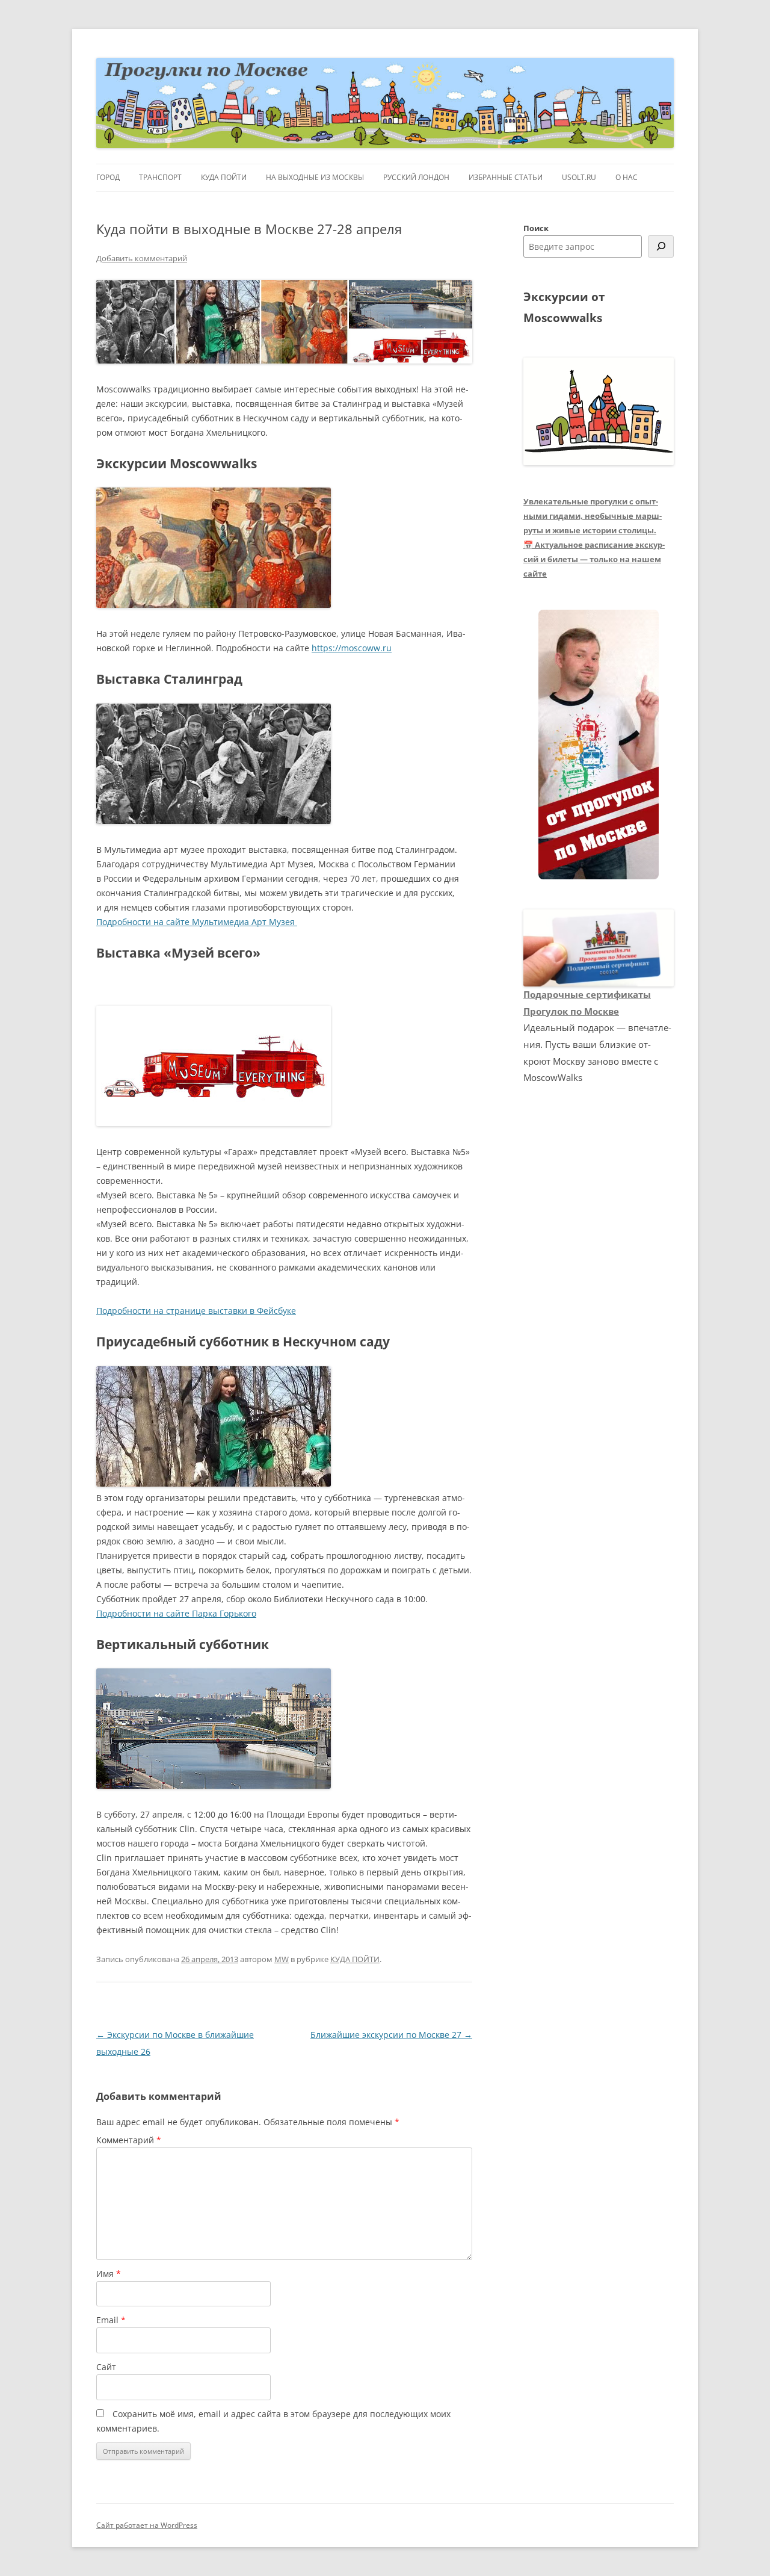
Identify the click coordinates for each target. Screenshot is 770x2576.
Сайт (106, 2367)
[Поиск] (661, 246)
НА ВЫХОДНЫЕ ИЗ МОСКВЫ (315, 177)
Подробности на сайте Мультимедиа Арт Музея (197, 922)
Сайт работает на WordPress (147, 2525)
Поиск (536, 228)
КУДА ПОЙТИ (224, 177)
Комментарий (129, 2140)
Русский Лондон (416, 177)
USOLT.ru (579, 177)
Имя (109, 2274)
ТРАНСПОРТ (160, 177)
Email (111, 2320)
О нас (627, 177)
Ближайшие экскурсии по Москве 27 (391, 2035)
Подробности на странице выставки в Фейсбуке (196, 1311)
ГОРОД (108, 177)
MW (282, 1959)
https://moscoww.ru (352, 648)
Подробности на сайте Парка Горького (176, 1613)
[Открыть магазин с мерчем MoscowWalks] (599, 745)
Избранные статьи (506, 177)
